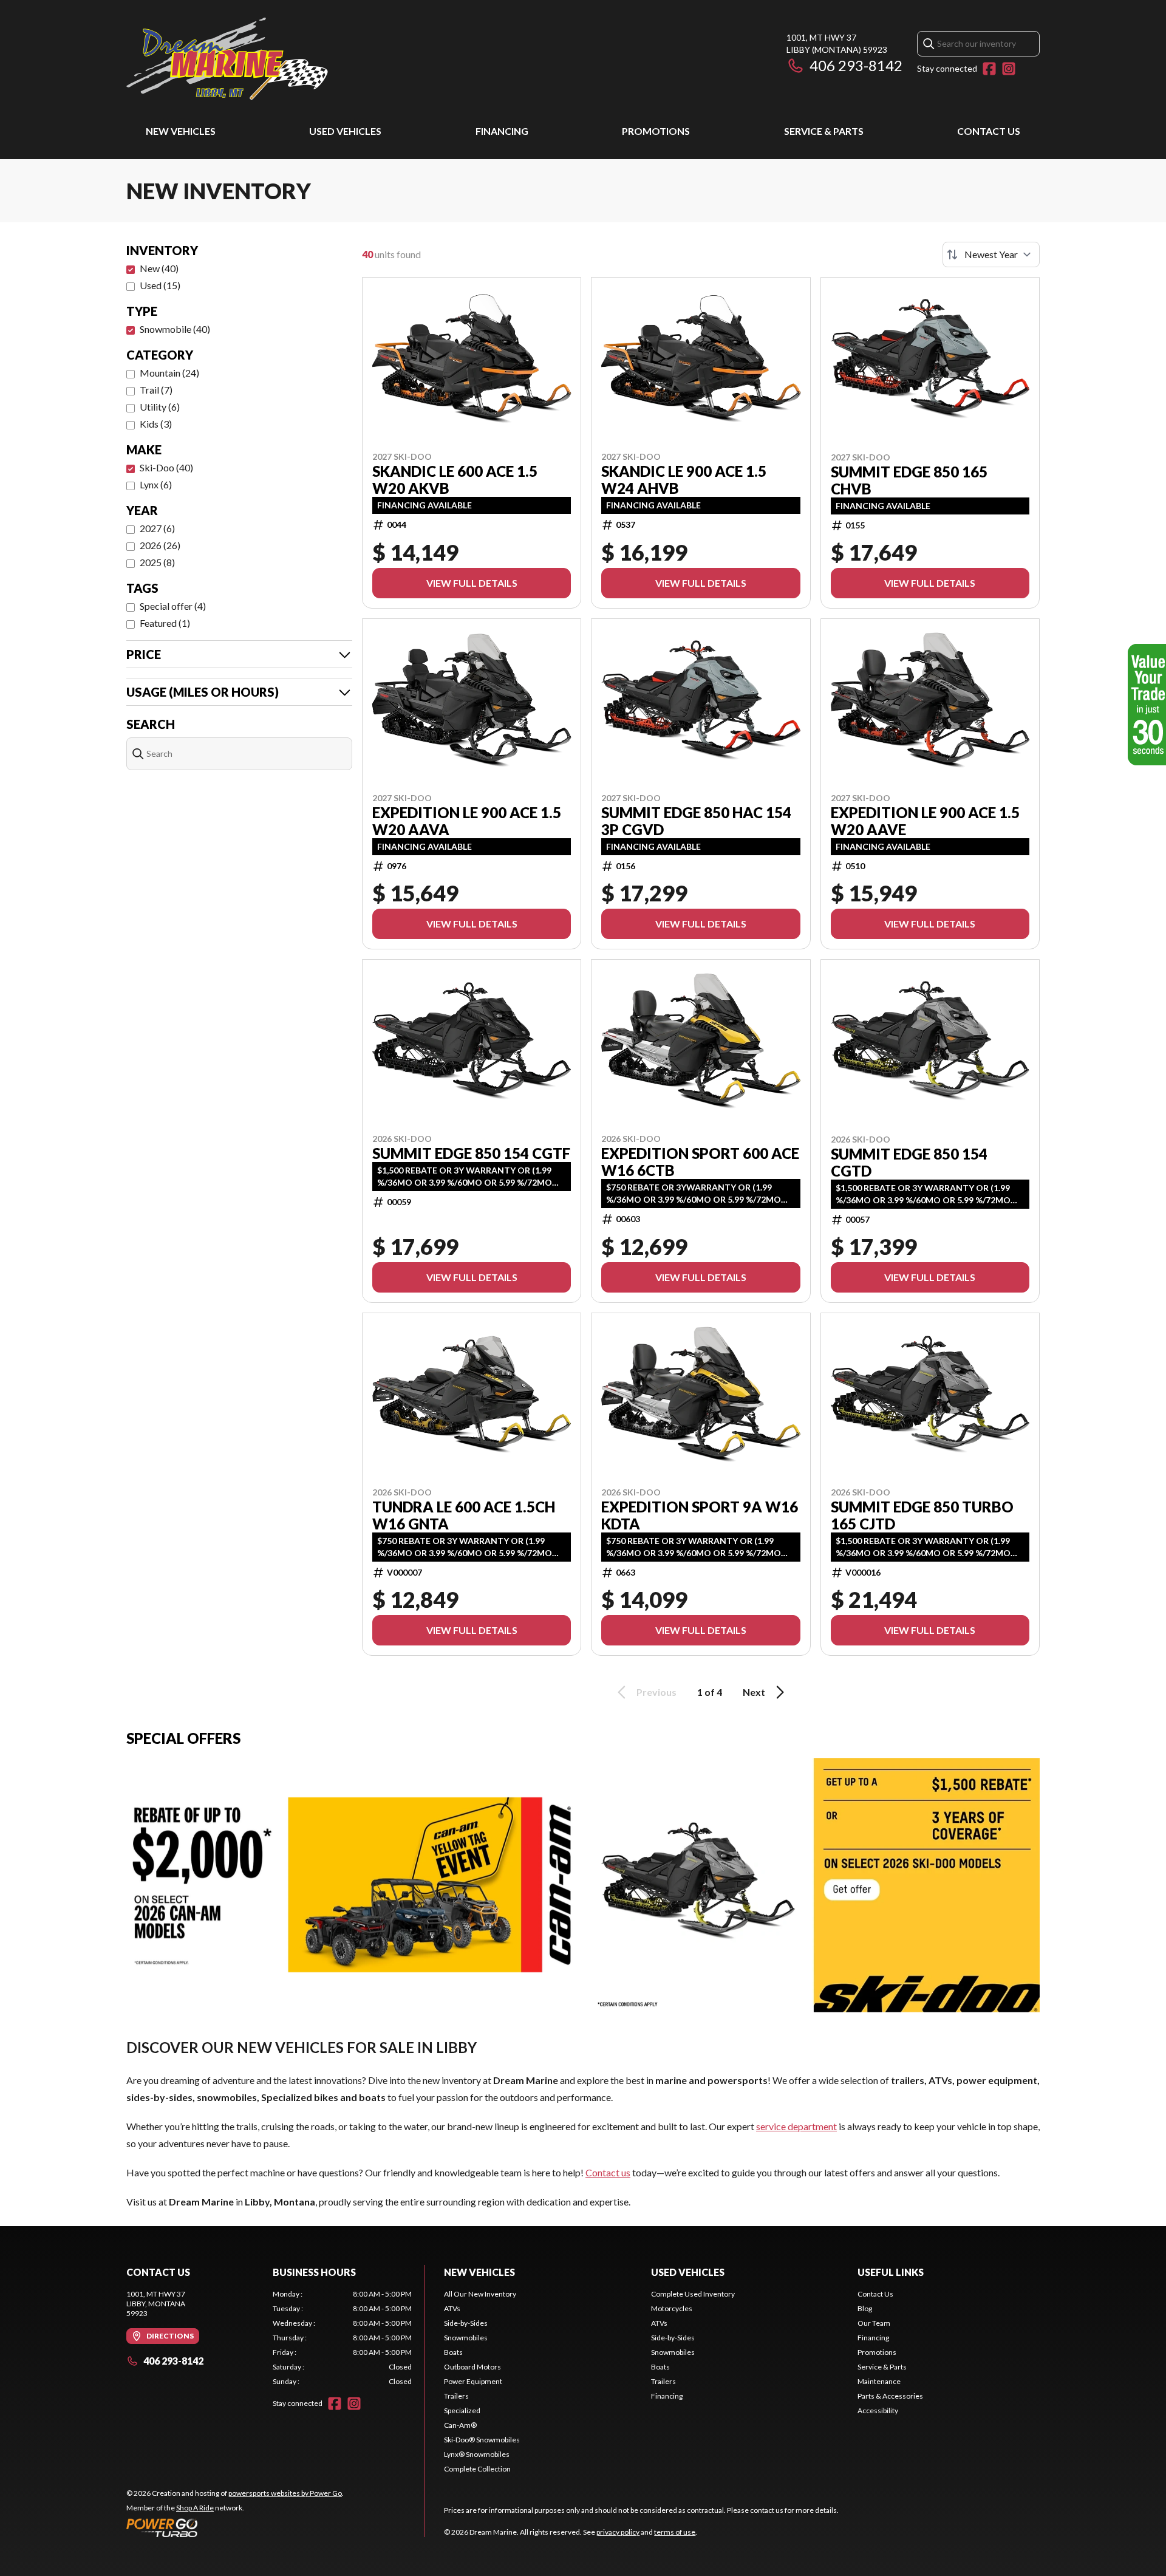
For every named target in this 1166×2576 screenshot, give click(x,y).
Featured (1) (165, 623)
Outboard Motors (472, 2367)
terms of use (675, 2532)
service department (796, 2126)
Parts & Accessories (890, 2396)
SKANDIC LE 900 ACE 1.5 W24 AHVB (684, 480)
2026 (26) (160, 545)
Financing (502, 131)
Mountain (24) (169, 373)
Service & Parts (824, 131)
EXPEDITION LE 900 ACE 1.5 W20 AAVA (467, 821)
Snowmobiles (466, 2338)
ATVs (452, 2308)
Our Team (874, 2323)
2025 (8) (157, 562)
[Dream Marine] (227, 59)
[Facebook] (989, 69)
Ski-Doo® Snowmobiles (482, 2440)
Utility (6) (160, 407)
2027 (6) (157, 528)
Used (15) (160, 285)
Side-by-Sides (466, 2323)
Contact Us (989, 131)
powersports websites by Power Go (285, 2493)
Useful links (891, 2272)
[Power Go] (235, 2527)
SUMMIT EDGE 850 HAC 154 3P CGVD (696, 821)
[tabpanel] (342, 2338)
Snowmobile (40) (175, 329)
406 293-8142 (856, 65)
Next (754, 1692)
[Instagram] (1009, 69)
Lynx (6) (156, 484)
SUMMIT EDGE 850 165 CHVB (909, 480)
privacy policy (618, 2532)
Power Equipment (473, 2381)
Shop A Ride (195, 2508)
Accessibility (878, 2410)
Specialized (462, 2410)
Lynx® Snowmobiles (477, 2454)
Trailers (456, 2396)
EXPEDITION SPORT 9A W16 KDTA (700, 1515)
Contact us (608, 2172)
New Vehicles (181, 131)
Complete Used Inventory (693, 2294)
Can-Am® (460, 2425)
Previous (656, 1692)
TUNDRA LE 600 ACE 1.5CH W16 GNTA (464, 1515)
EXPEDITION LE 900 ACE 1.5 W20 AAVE (925, 821)
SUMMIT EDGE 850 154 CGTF (471, 1153)
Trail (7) (156, 390)
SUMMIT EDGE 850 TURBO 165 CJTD (922, 1515)
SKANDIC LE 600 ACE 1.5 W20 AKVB (455, 480)
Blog (865, 2308)
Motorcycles (672, 2308)
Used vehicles (345, 131)
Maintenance (879, 2381)
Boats (453, 2352)
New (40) (159, 268)
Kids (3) (156, 424)
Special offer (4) (173, 606)
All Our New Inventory (480, 2294)
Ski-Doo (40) (166, 467)
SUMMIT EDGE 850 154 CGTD (909, 1163)
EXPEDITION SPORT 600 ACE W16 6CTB (700, 1162)
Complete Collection (477, 2469)
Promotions (656, 131)
